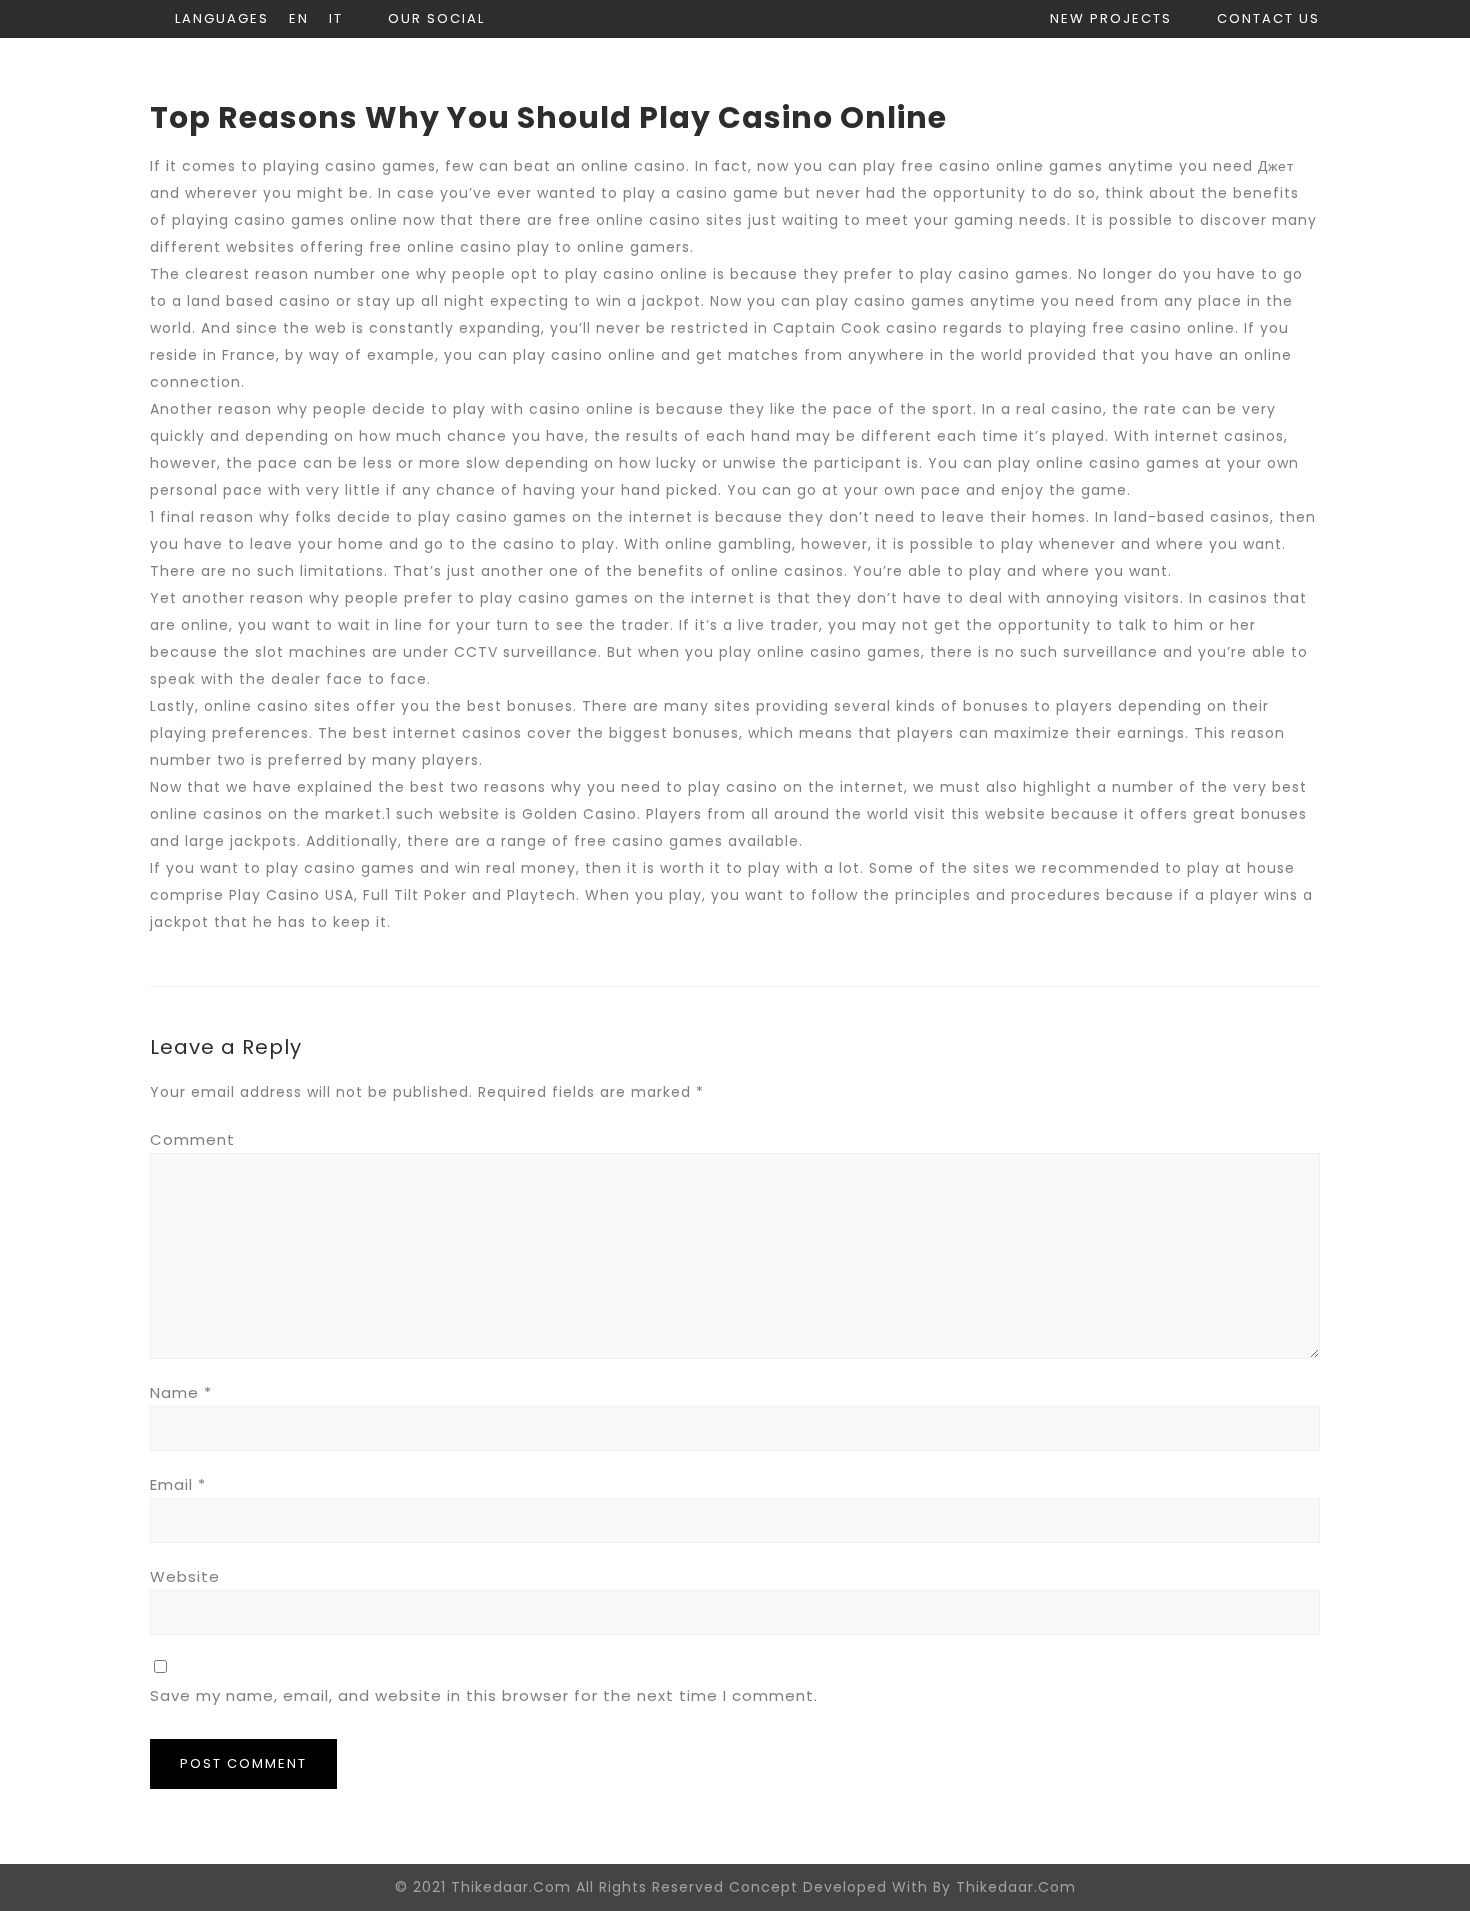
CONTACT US (1268, 18)
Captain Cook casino (855, 328)
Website (185, 1576)
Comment (192, 1139)
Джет (1276, 166)
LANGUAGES (222, 18)
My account (952, 75)
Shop (827, 75)
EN (299, 18)
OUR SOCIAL (436, 18)
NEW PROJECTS (1111, 18)
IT (336, 18)
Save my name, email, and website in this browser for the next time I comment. (484, 1695)
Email (178, 1484)
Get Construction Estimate (1189, 75)
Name (181, 1392)
